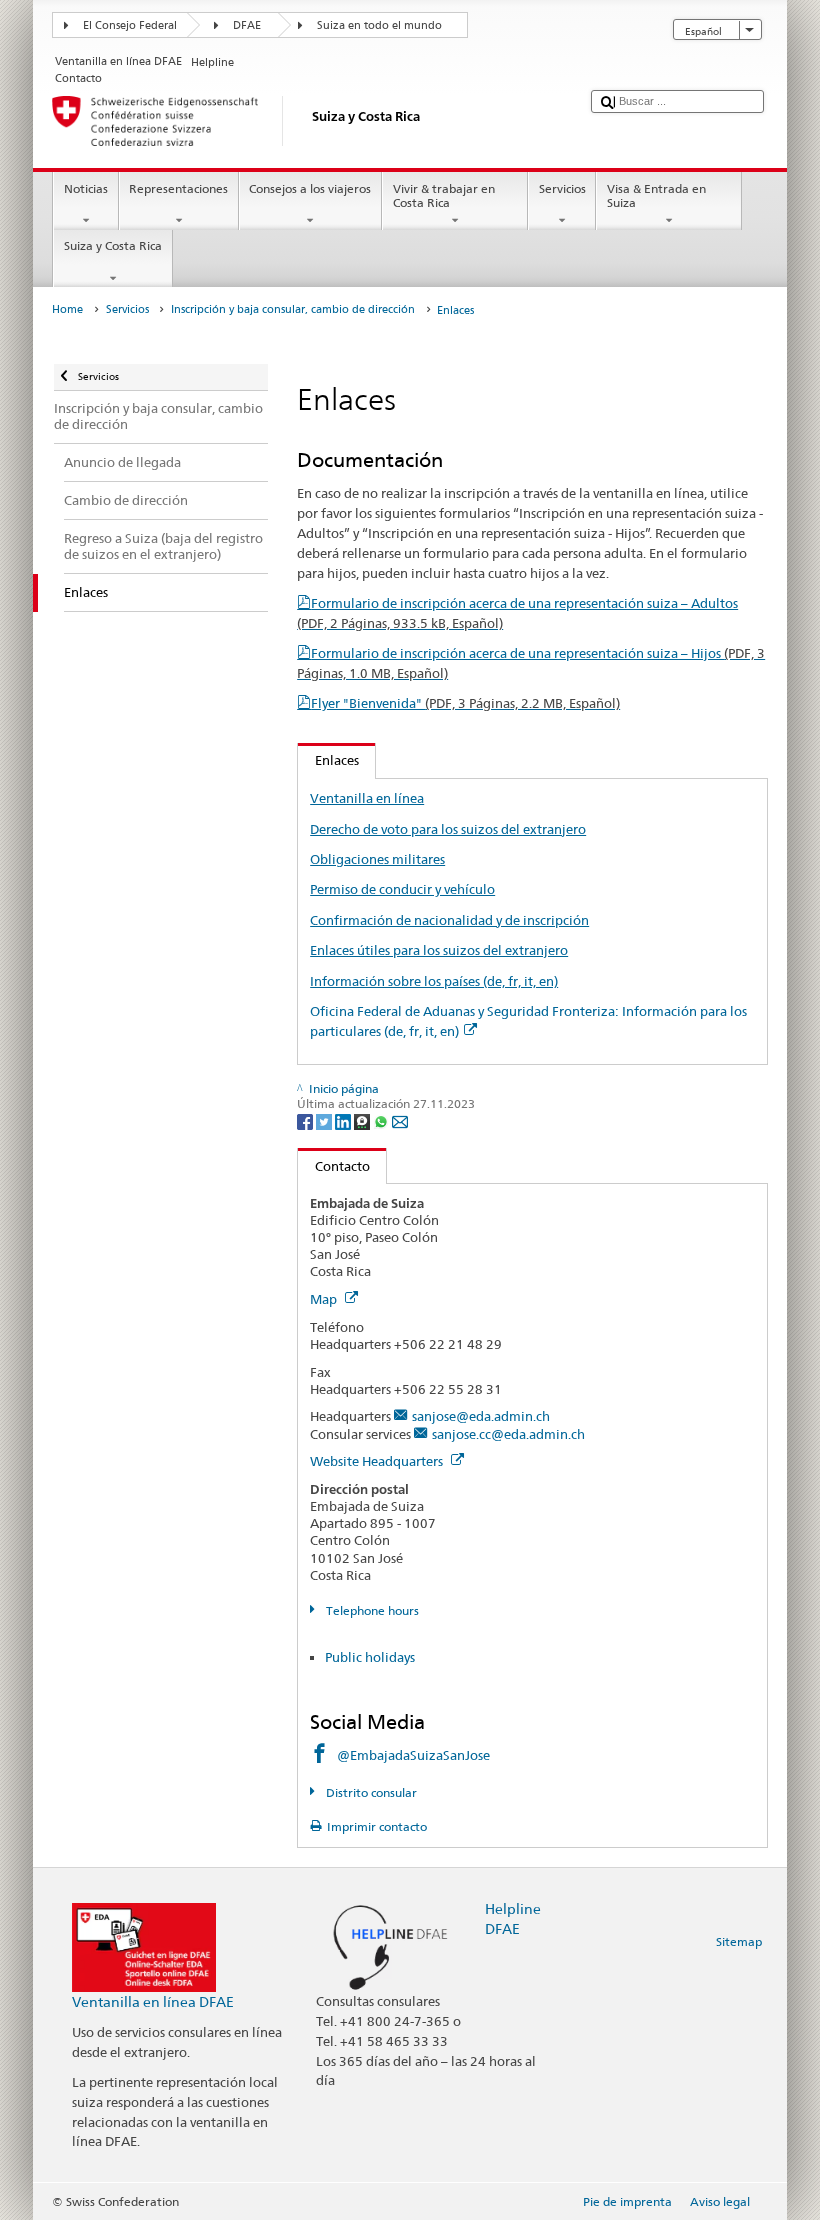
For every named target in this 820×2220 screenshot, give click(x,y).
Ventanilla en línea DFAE (153, 2001)
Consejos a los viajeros (310, 188)
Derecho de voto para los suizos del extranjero (448, 829)
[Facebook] (306, 1120)
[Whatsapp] (382, 1120)
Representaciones (178, 188)
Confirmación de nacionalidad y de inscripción (449, 920)
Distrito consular (369, 1792)
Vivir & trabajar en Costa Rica (444, 195)
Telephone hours (370, 1610)
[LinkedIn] (344, 1120)
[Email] (400, 1120)
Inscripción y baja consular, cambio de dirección (293, 309)
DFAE (247, 25)
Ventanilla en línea (367, 798)
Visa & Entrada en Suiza (656, 195)
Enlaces (328, 760)
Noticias (86, 188)
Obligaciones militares (377, 859)
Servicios (562, 188)
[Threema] (363, 1120)
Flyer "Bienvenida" (465, 703)
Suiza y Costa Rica (113, 245)
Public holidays (370, 1657)
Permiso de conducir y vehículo (402, 889)
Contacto (334, 1166)
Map (325, 1299)
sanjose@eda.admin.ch (481, 1416)
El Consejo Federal (130, 25)
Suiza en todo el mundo (379, 25)
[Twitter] (325, 1120)
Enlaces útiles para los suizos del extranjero (439, 950)
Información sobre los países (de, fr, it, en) (434, 981)
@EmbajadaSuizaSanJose (413, 1755)
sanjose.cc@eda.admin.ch (508, 1434)
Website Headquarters (378, 1461)
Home (67, 309)
